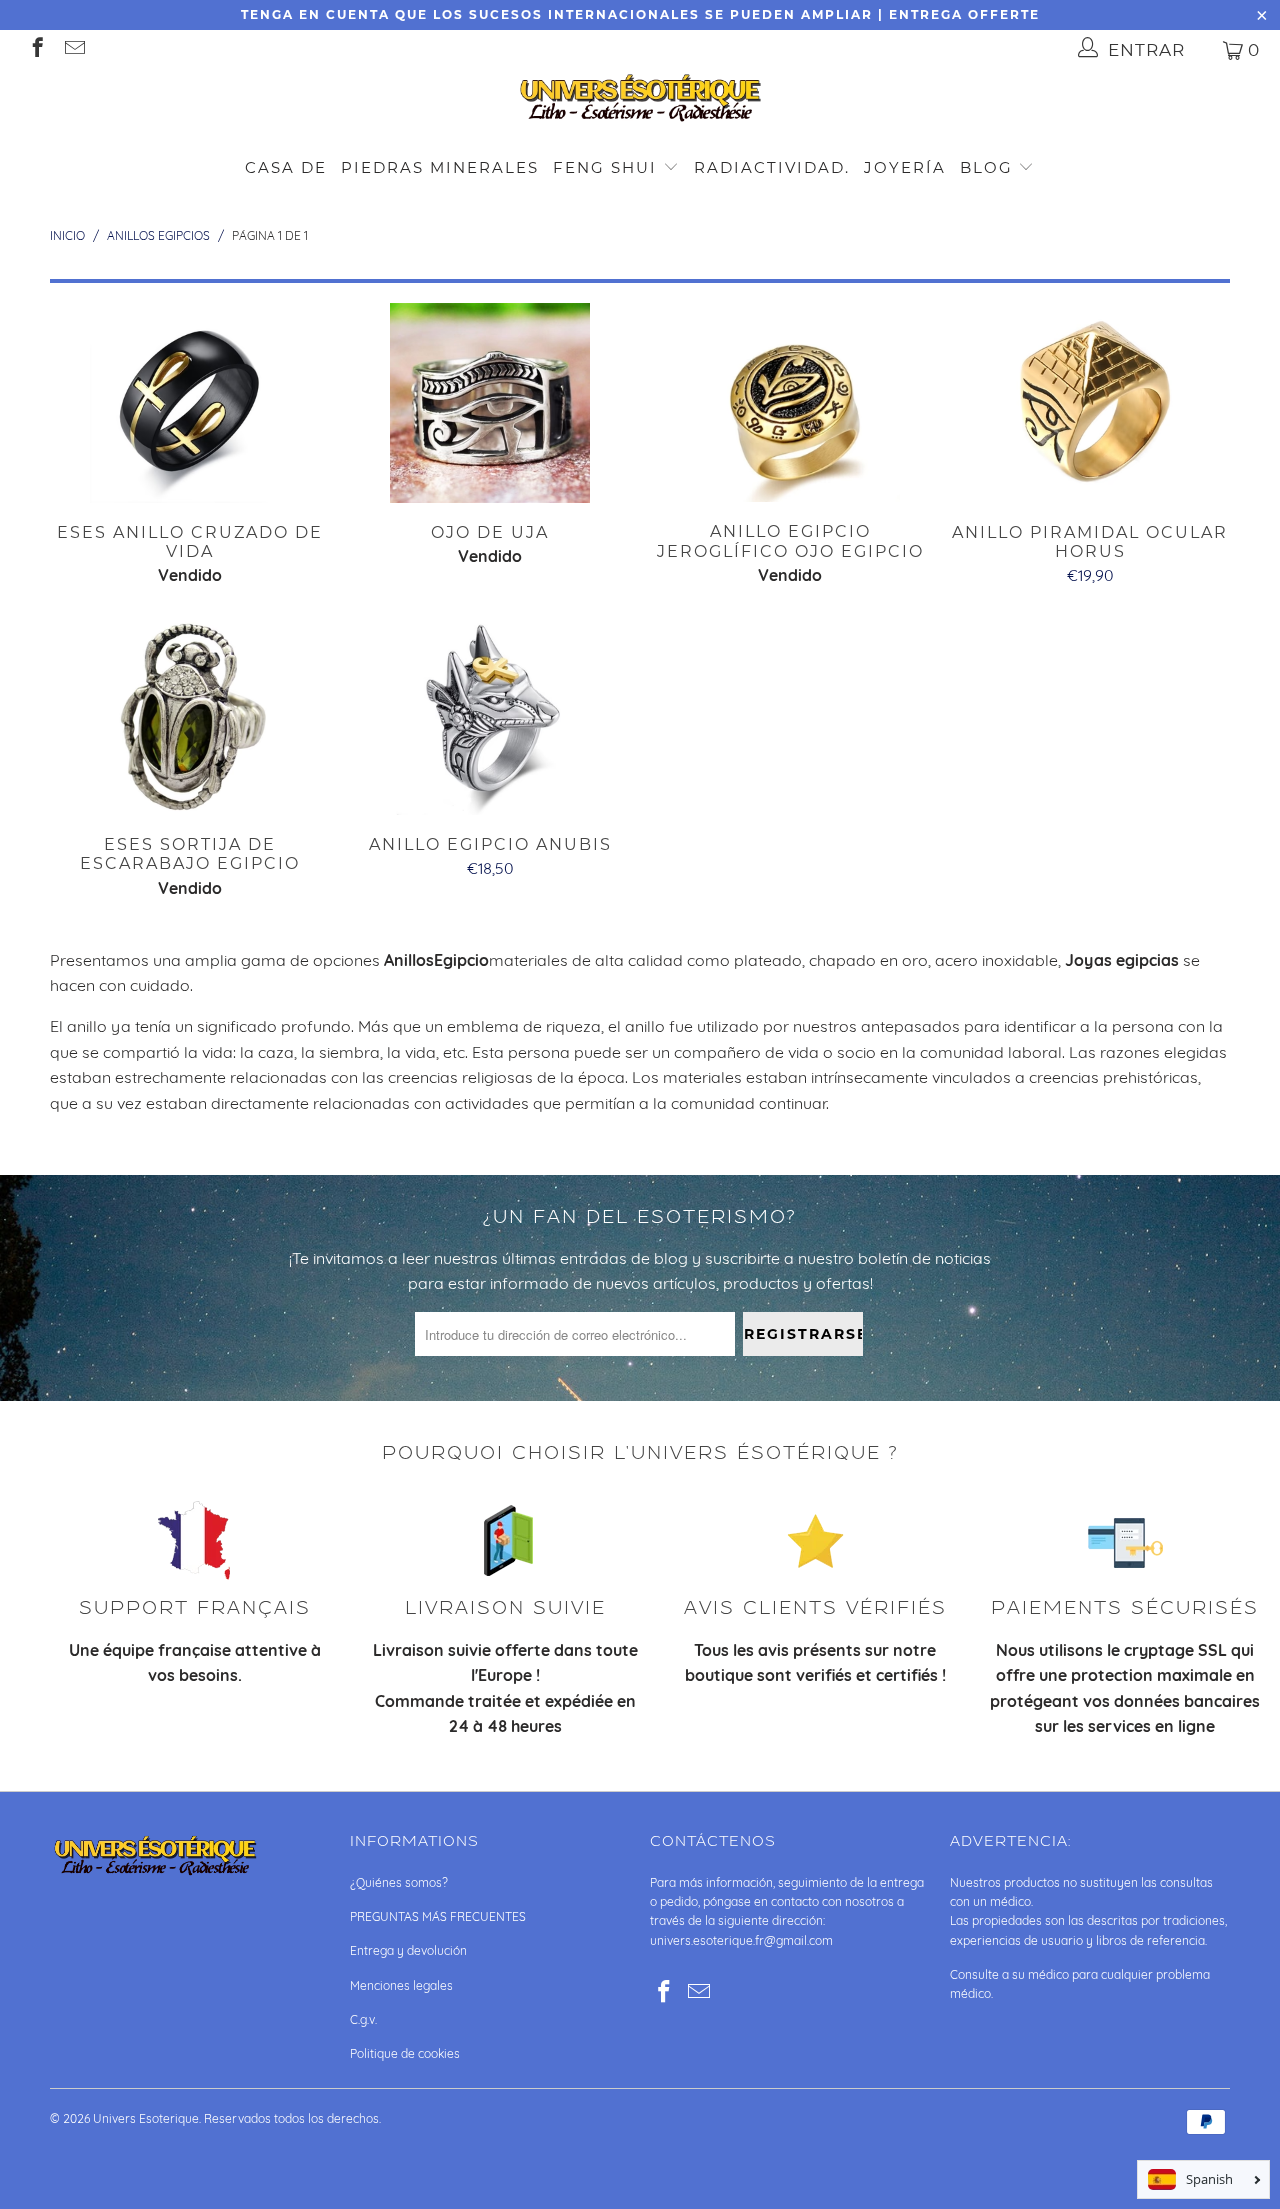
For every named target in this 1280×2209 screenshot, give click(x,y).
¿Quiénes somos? (399, 1882)
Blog (989, 167)
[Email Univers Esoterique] (73, 49)
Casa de (286, 167)
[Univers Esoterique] (640, 101)
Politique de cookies (405, 2053)
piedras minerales (440, 167)
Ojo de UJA (490, 403)
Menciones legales (401, 1985)
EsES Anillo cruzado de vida (190, 403)
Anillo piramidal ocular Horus (1090, 403)
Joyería (905, 167)
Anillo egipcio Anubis (490, 715)
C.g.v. (363, 2019)
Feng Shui (605, 167)
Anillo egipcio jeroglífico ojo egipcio (790, 403)
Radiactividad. (772, 167)
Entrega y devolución (408, 1950)
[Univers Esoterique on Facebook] (36, 49)
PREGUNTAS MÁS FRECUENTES (438, 1916)
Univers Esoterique (146, 2118)
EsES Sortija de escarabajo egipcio (190, 715)
